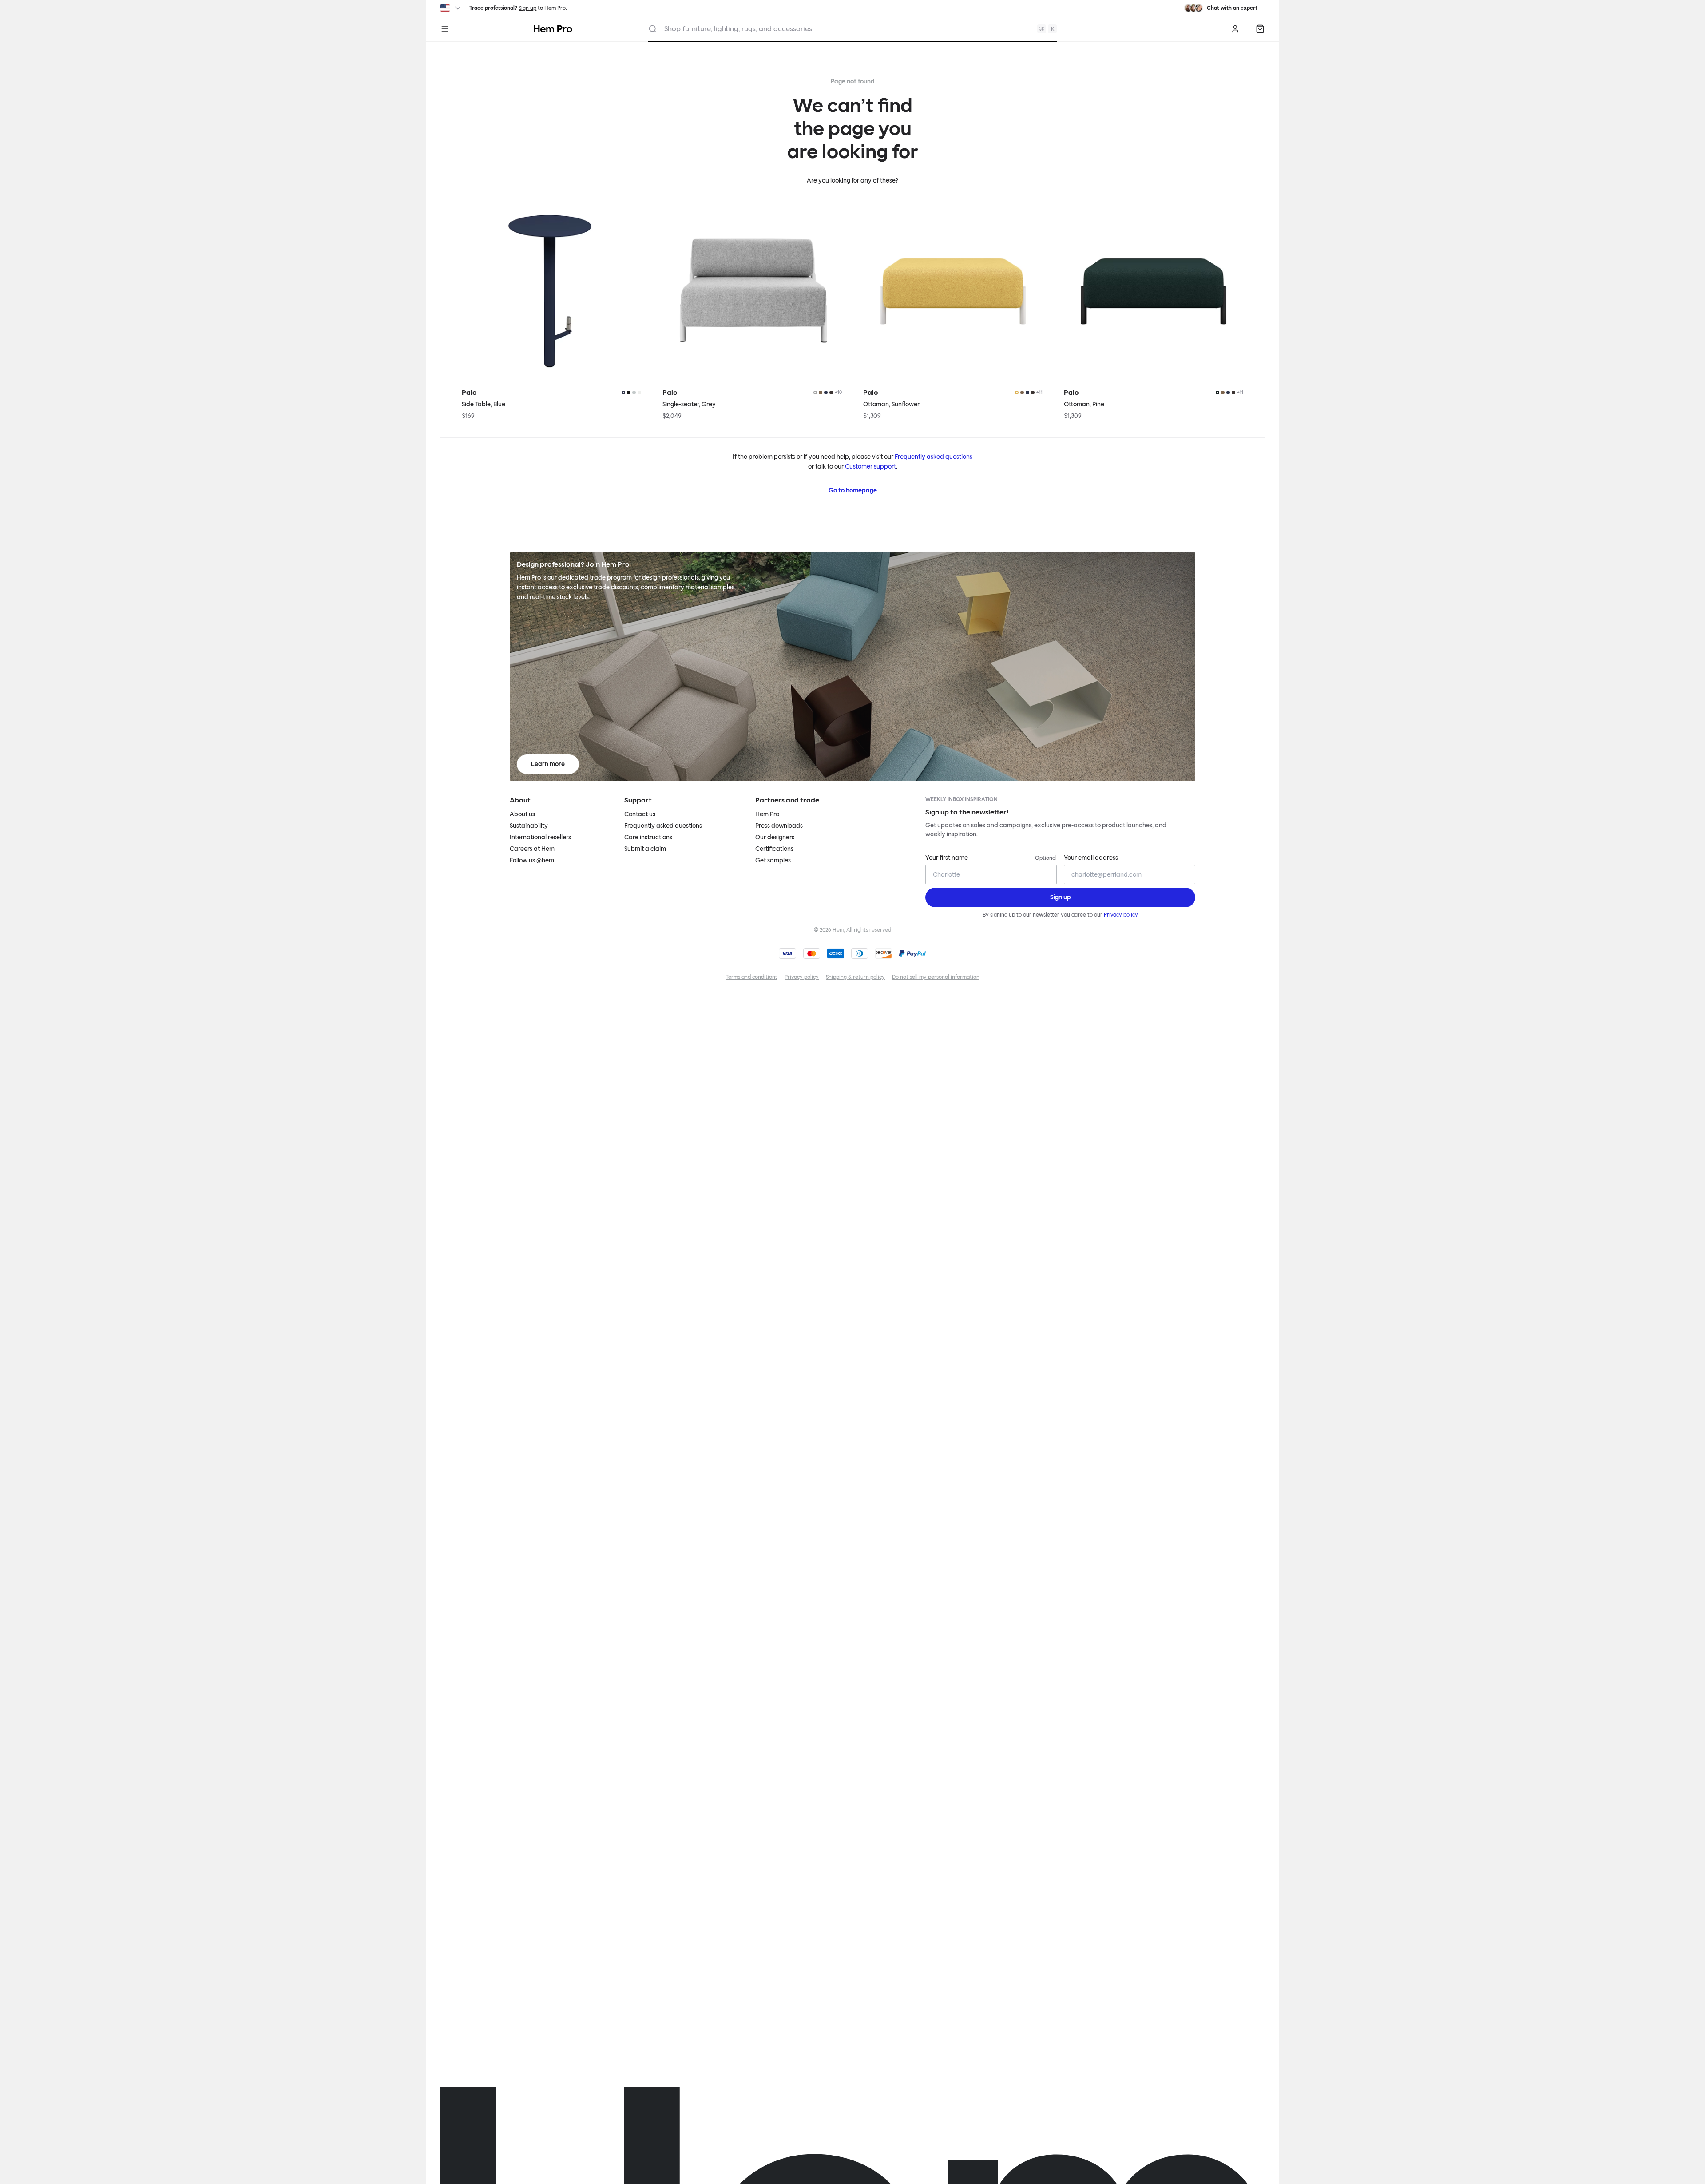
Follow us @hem (532, 860)
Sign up (527, 8)
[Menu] (445, 29)
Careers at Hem (532, 849)
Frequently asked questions (934, 457)
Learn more (548, 764)
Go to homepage (853, 490)
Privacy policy (1121, 915)
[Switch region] (451, 8)
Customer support (870, 467)
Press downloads (779, 826)
